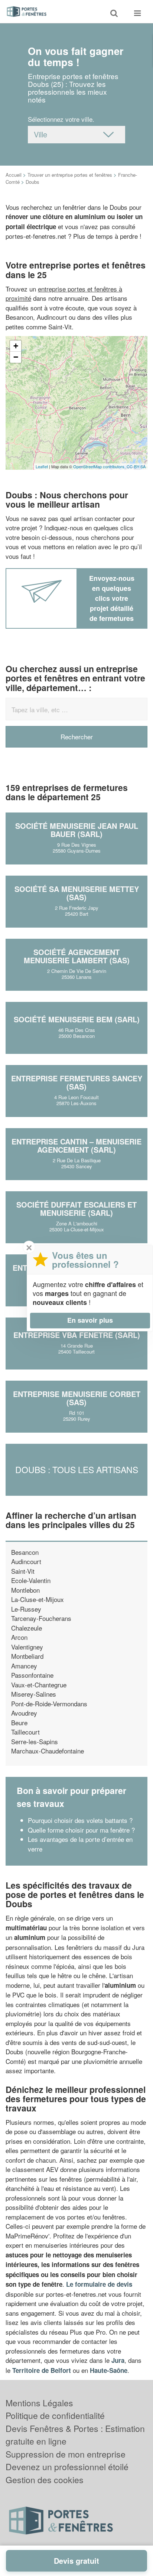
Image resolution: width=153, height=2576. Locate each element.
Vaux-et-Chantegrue (39, 1685)
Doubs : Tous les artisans (77, 1470)
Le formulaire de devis (99, 2284)
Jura (118, 2360)
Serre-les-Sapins (35, 1741)
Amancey (24, 1666)
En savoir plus (90, 1320)
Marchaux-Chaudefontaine (48, 1751)
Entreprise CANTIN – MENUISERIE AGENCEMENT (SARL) (76, 1145)
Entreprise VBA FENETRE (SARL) (77, 1335)
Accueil (14, 175)
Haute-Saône (109, 2370)
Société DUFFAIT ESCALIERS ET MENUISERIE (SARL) (76, 1209)
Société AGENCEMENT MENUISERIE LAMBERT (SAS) (77, 956)
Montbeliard (27, 1656)
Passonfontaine (32, 1675)
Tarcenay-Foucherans (41, 1618)
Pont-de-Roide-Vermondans (49, 1704)
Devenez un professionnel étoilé (67, 2467)
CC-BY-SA (136, 466)
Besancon (25, 1552)
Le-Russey (26, 1609)
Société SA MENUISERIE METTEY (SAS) (77, 893)
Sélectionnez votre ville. (61, 119)
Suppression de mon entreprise (66, 2454)
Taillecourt (25, 1732)
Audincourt (26, 1561)
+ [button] (16, 346)
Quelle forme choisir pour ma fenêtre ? (81, 1830)
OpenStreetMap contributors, (100, 466)
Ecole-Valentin (31, 1580)
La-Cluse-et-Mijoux (38, 1599)
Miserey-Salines (34, 1694)
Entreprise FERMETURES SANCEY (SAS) (77, 1082)
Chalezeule (27, 1628)
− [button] (16, 357)
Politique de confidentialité (55, 2415)
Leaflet (42, 466)
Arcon (19, 1637)
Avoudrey (24, 1713)
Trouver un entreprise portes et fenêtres (70, 175)
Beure (19, 1722)
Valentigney (27, 1647)
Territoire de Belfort (42, 2370)
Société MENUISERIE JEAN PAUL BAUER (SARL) (77, 830)
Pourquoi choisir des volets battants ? (80, 1820)
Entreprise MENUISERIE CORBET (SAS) (77, 1398)
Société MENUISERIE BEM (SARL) (77, 1019)
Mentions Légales (39, 2403)
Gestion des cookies (45, 2480)
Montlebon (25, 1590)
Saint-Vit (23, 1571)
